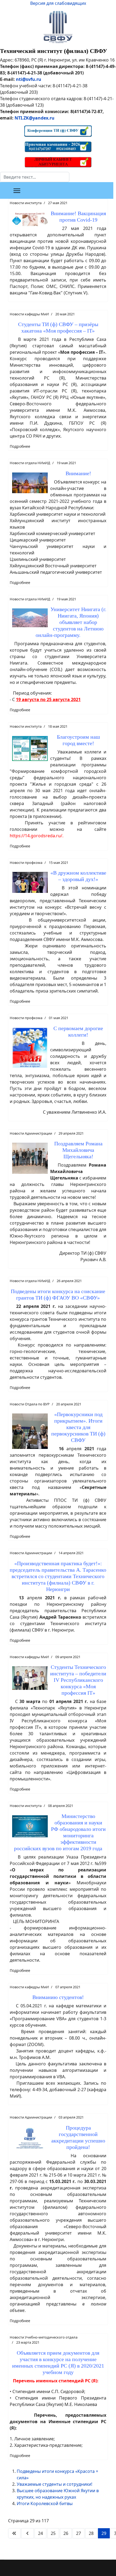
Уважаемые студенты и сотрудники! (54, 2484)
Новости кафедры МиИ (29, 314)
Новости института (26, 203)
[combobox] (35, 177)
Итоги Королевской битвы (45, 2503)
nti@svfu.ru (29, 79)
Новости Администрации (31, 1133)
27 (79, 2533)
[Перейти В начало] (14, 2533)
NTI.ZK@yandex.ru (35, 118)
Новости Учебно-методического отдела (44, 2337)
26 (66, 2533)
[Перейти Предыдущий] (28, 2533)
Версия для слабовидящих (58, 3)
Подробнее (20, 446)
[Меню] (17, 191)
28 (91, 2533)
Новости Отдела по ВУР (30, 1404)
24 (40, 2533)
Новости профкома (26, 863)
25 (53, 2533)
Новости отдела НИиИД (30, 463)
